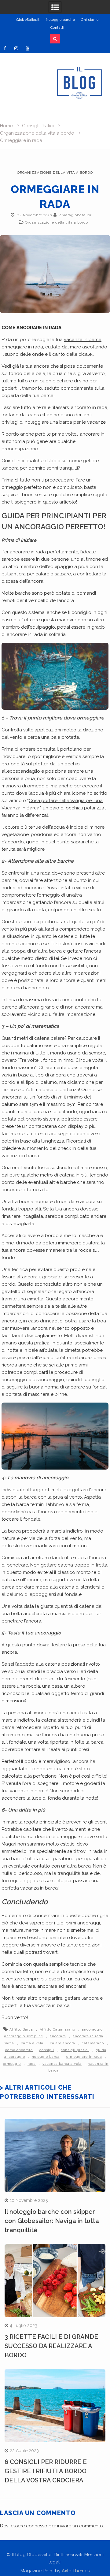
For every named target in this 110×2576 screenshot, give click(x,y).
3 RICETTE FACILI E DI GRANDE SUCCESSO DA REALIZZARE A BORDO (51, 2346)
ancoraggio (92, 2030)
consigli (47, 2050)
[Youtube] (28, 48)
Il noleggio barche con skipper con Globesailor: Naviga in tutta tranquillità (52, 2221)
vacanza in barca (83, 340)
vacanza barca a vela (62, 2064)
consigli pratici (75, 2050)
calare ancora (63, 2043)
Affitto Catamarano (57, 2030)
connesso (37, 2526)
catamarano (93, 2043)
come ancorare (19, 2050)
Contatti (57, 28)
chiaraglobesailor (76, 215)
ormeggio (12, 2064)
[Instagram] (16, 48)
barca (9, 2043)
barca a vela (32, 2043)
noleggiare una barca (48, 422)
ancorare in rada (88, 2036)
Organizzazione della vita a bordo (55, 173)
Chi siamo (90, 20)
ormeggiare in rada (84, 2057)
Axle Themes (76, 2571)
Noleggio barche (61, 20)
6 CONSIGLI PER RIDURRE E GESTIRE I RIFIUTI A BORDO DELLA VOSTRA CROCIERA (46, 2471)
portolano (71, 749)
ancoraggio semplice (24, 2036)
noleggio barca (46, 2057)
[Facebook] (5, 48)
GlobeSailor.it (28, 20)
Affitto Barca (21, 2030)
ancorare (58, 2036)
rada (32, 2064)
